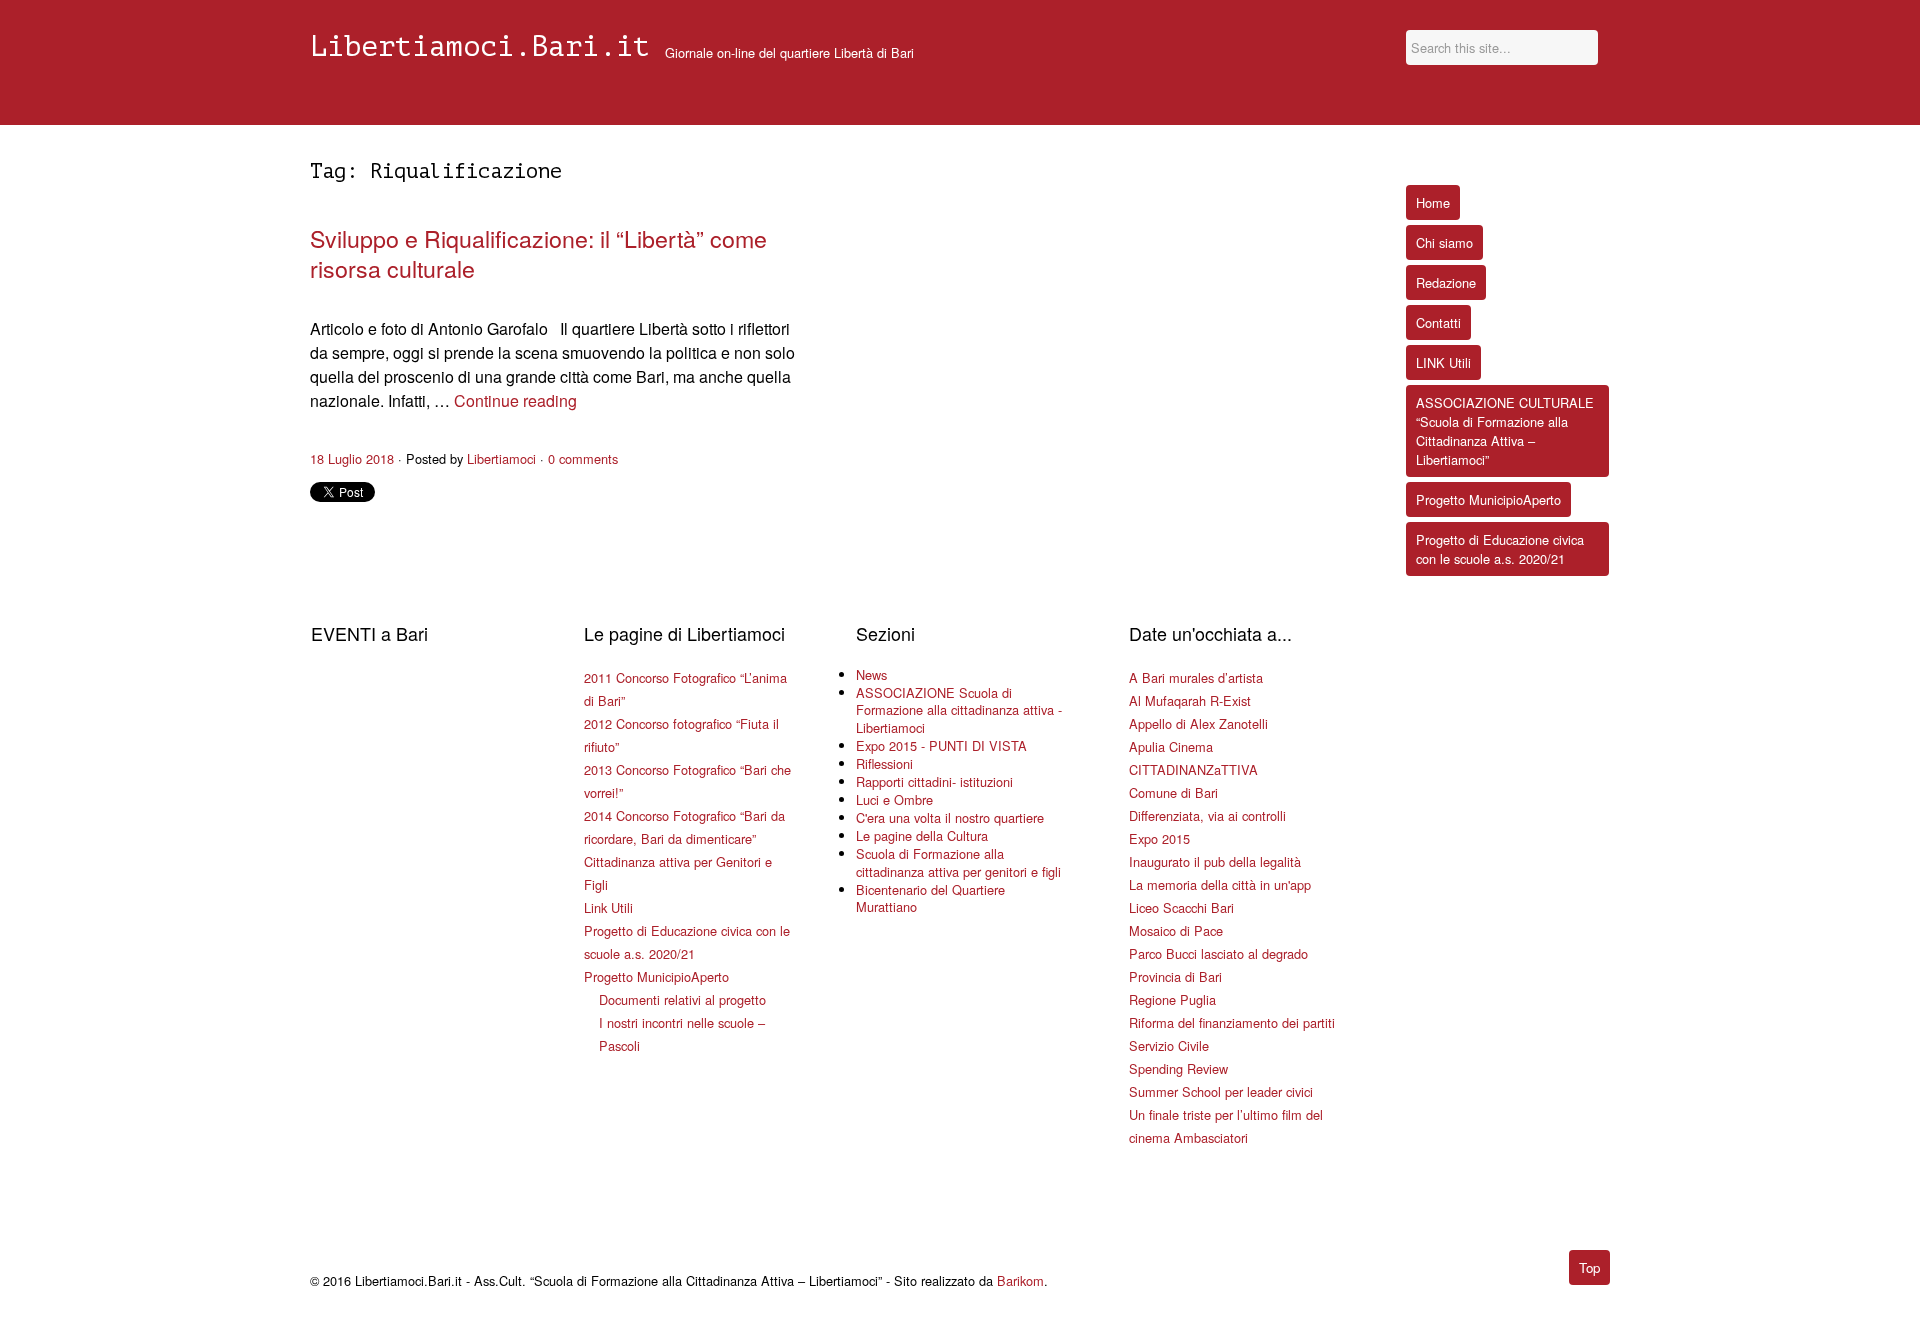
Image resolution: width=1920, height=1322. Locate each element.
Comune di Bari (1173, 792)
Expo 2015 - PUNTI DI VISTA (941, 745)
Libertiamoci (501, 458)
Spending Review (1178, 1068)
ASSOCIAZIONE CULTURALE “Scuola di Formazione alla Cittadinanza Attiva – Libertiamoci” (1505, 431)
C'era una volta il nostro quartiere (950, 817)
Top (1589, 1267)
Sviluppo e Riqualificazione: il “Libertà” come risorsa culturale (538, 253)
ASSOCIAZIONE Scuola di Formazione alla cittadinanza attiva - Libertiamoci (959, 710)
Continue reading (515, 400)
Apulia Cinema (1171, 746)
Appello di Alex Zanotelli (1198, 723)
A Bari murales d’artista (1196, 677)
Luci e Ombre (894, 799)
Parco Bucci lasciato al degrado (1218, 953)
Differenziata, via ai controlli (1207, 815)
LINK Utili (1443, 362)
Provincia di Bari (1175, 976)
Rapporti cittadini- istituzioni (934, 781)
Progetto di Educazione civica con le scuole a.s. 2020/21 (1500, 549)
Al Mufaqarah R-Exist (1190, 700)
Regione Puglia (1172, 999)
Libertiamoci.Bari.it (480, 47)
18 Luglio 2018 (352, 458)
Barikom (1020, 1280)
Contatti (1438, 322)
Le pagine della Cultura (922, 835)
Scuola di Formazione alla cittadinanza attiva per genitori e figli (958, 862)
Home (1433, 202)
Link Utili (608, 907)
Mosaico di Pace (1176, 930)
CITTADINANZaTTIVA (1193, 769)
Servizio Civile (1169, 1045)
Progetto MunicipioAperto (656, 976)
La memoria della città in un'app (1220, 884)
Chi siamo (1444, 242)
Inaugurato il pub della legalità (1215, 861)
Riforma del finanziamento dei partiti (1232, 1022)
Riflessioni (884, 763)
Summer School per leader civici (1221, 1091)
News (871, 674)
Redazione (1446, 282)
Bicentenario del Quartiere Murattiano (930, 898)
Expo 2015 (1159, 838)
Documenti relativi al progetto (682, 999)
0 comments (583, 458)
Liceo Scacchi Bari (1181, 907)
